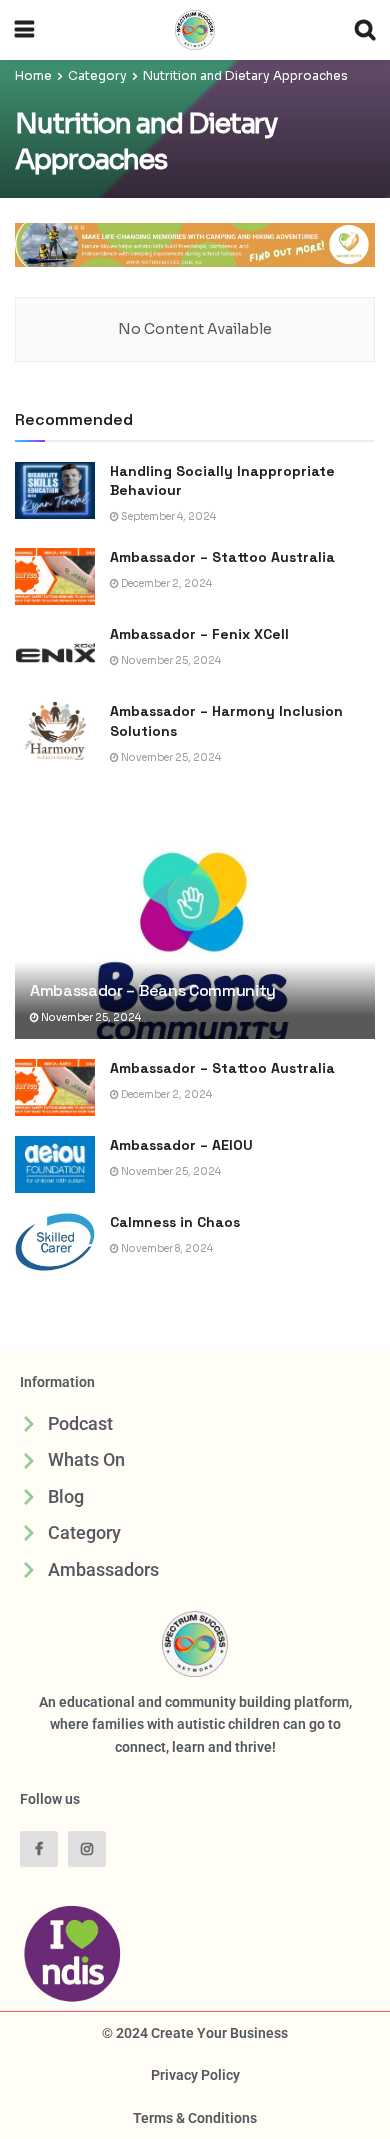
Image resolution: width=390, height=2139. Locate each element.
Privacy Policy (195, 2075)
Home (33, 75)
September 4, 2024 (167, 516)
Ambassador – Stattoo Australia (222, 557)
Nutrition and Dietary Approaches (245, 75)
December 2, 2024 (165, 583)
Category (97, 75)
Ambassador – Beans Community (153, 990)
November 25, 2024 (170, 660)
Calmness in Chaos (177, 1222)
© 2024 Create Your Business (195, 2033)
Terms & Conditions (195, 2118)
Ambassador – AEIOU (181, 1145)
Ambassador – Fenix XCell (199, 634)
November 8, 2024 (166, 1248)
